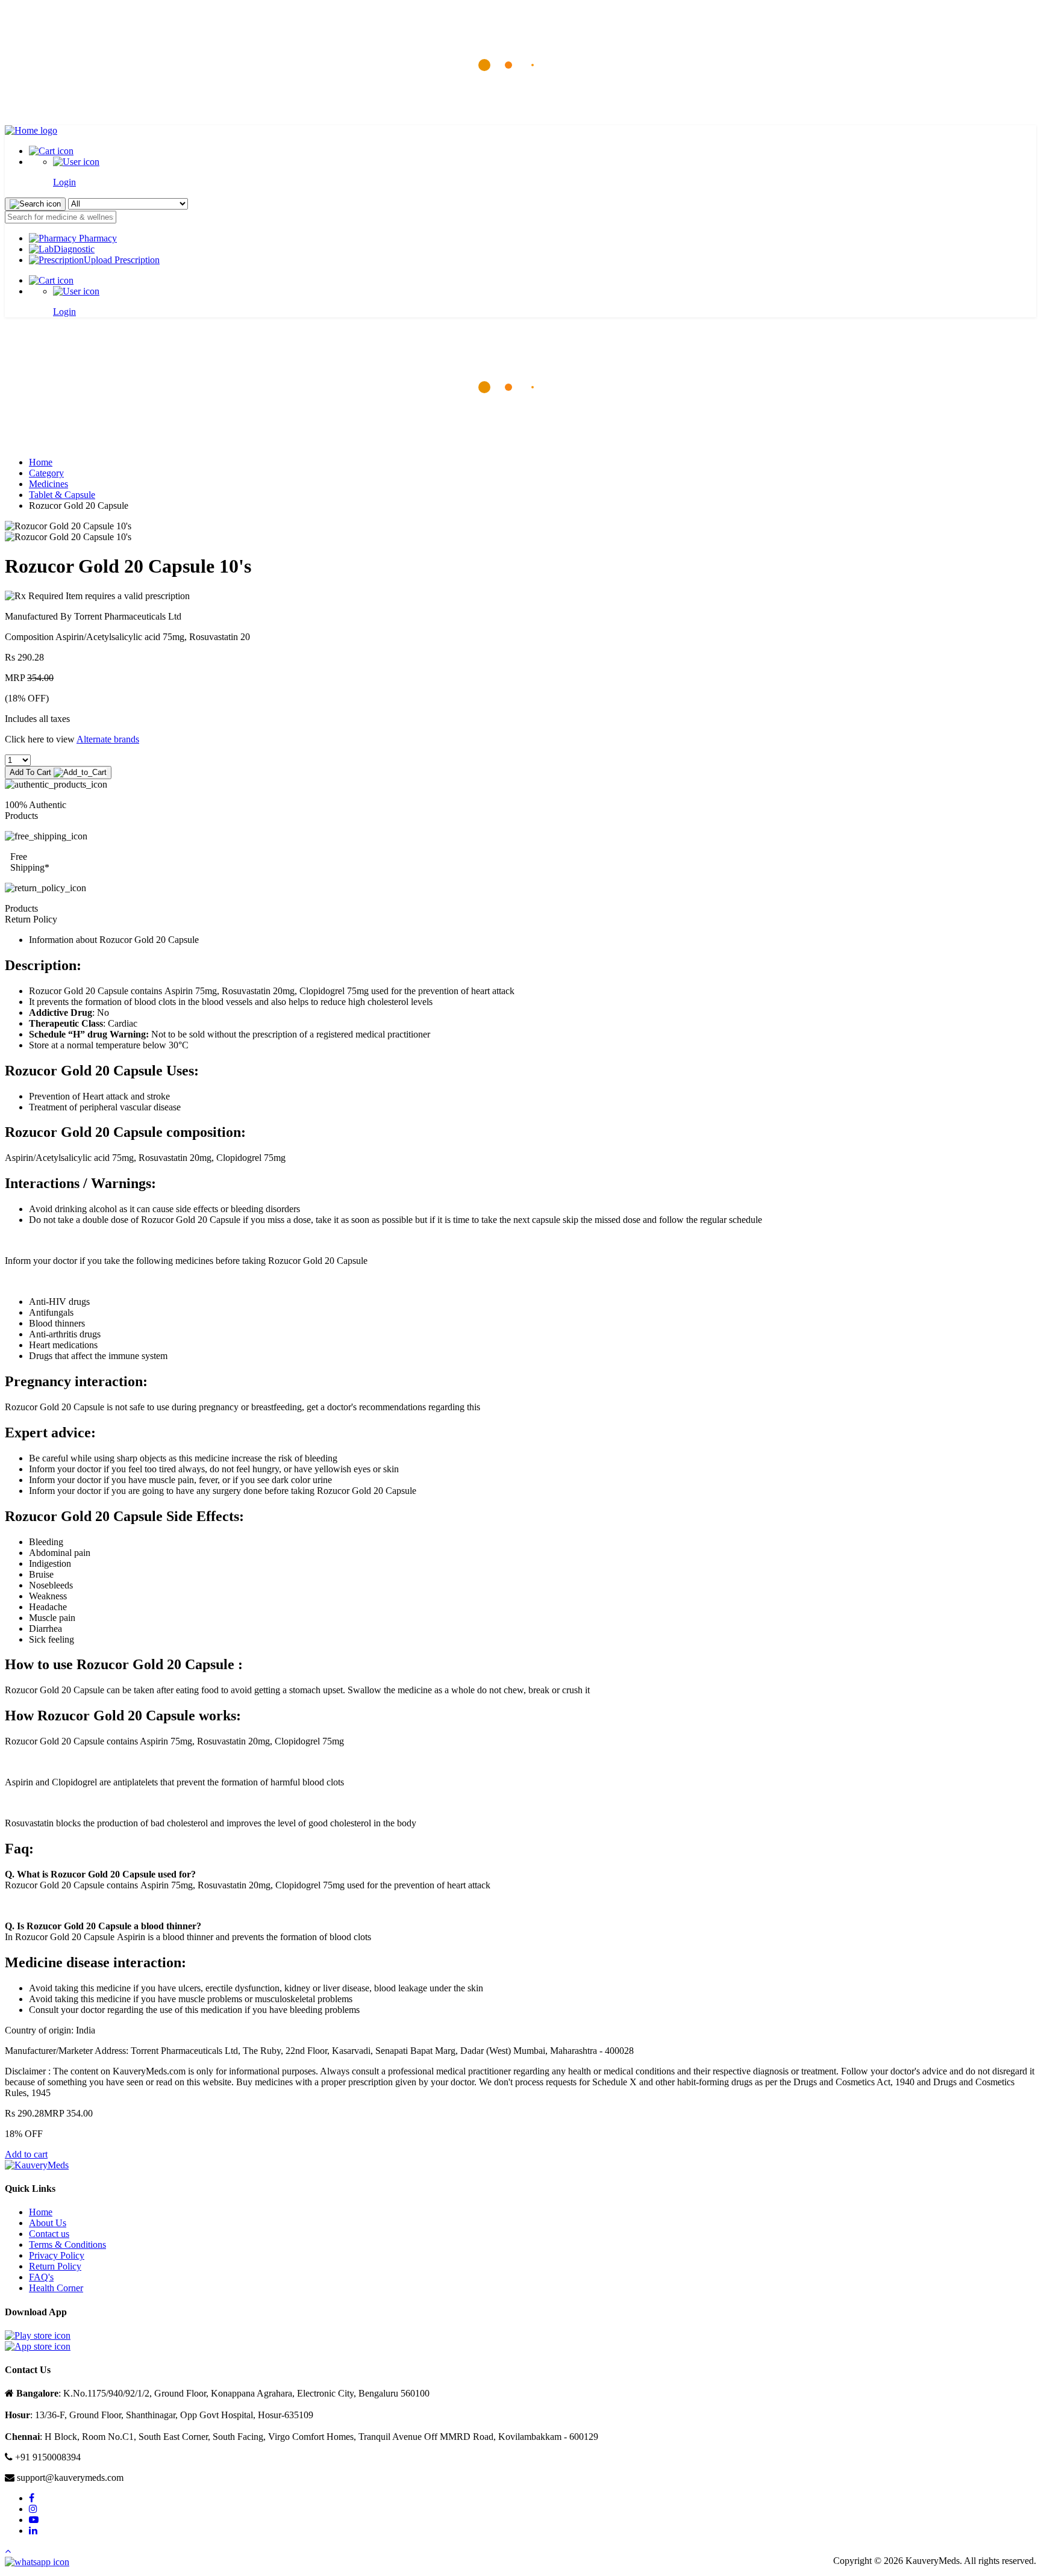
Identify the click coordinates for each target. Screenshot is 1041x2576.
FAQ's (41, 2277)
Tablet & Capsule (62, 495)
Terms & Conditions (67, 2245)
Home (41, 462)
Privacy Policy (57, 2255)
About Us (48, 2223)
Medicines (48, 484)
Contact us (49, 2234)
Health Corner (56, 2288)
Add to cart (26, 2154)
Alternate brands (108, 739)
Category (46, 473)
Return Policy (55, 2266)
